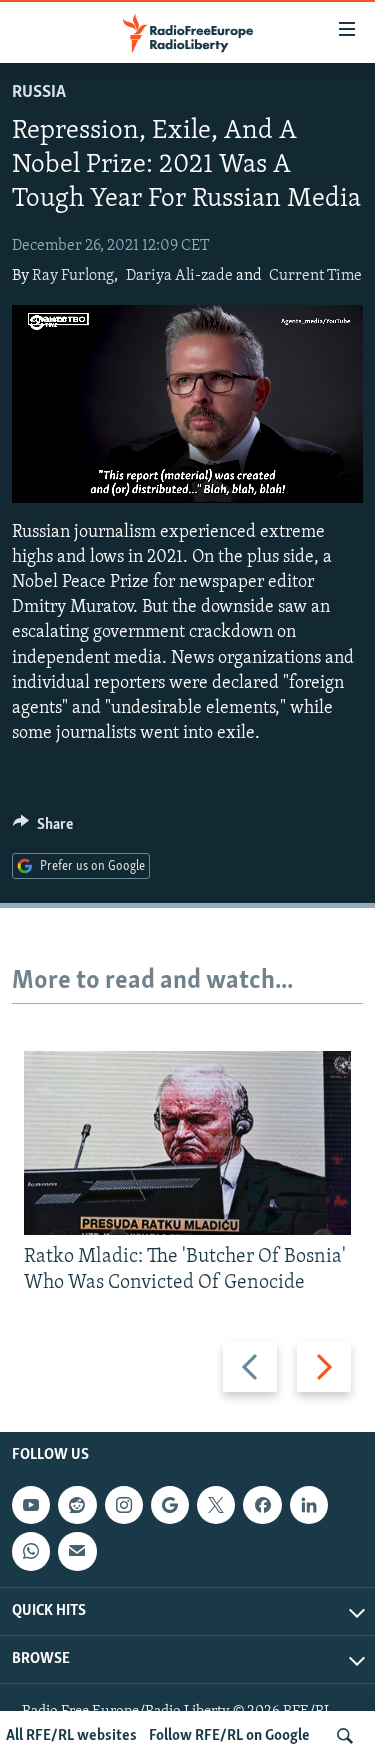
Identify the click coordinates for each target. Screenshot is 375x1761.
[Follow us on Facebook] (262, 1505)
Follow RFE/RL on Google (229, 1736)
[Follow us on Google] (170, 1505)
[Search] (345, 1736)
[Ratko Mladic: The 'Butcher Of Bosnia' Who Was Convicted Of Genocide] (187, 1143)
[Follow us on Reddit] (77, 1505)
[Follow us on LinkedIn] (309, 1505)
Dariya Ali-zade (179, 276)
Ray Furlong (73, 276)
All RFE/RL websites (71, 1736)
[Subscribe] (77, 1552)
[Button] (43, 829)
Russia (39, 93)
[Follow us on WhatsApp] (31, 1552)
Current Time (315, 276)
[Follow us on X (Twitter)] (216, 1505)
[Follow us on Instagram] (124, 1505)
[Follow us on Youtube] (31, 1505)
